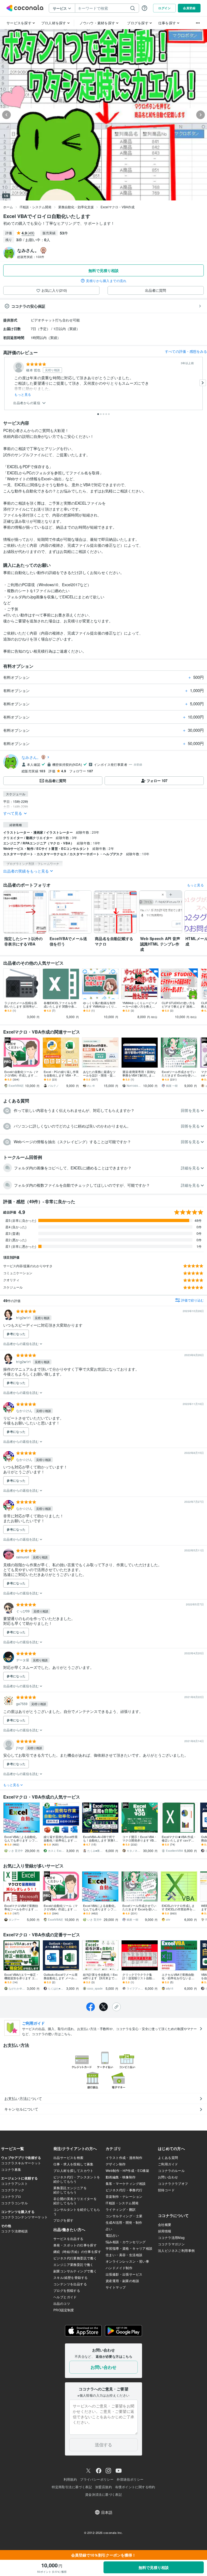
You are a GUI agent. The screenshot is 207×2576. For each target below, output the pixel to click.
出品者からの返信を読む (21, 1344)
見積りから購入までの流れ (106, 281)
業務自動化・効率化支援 (76, 207)
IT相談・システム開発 (36, 207)
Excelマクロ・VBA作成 (118, 207)
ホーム (8, 207)
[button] (103, 1111)
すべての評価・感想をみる (186, 351)
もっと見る (23, 394)
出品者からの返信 (27, 403)
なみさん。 (31, 757)
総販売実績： (31, 257)
